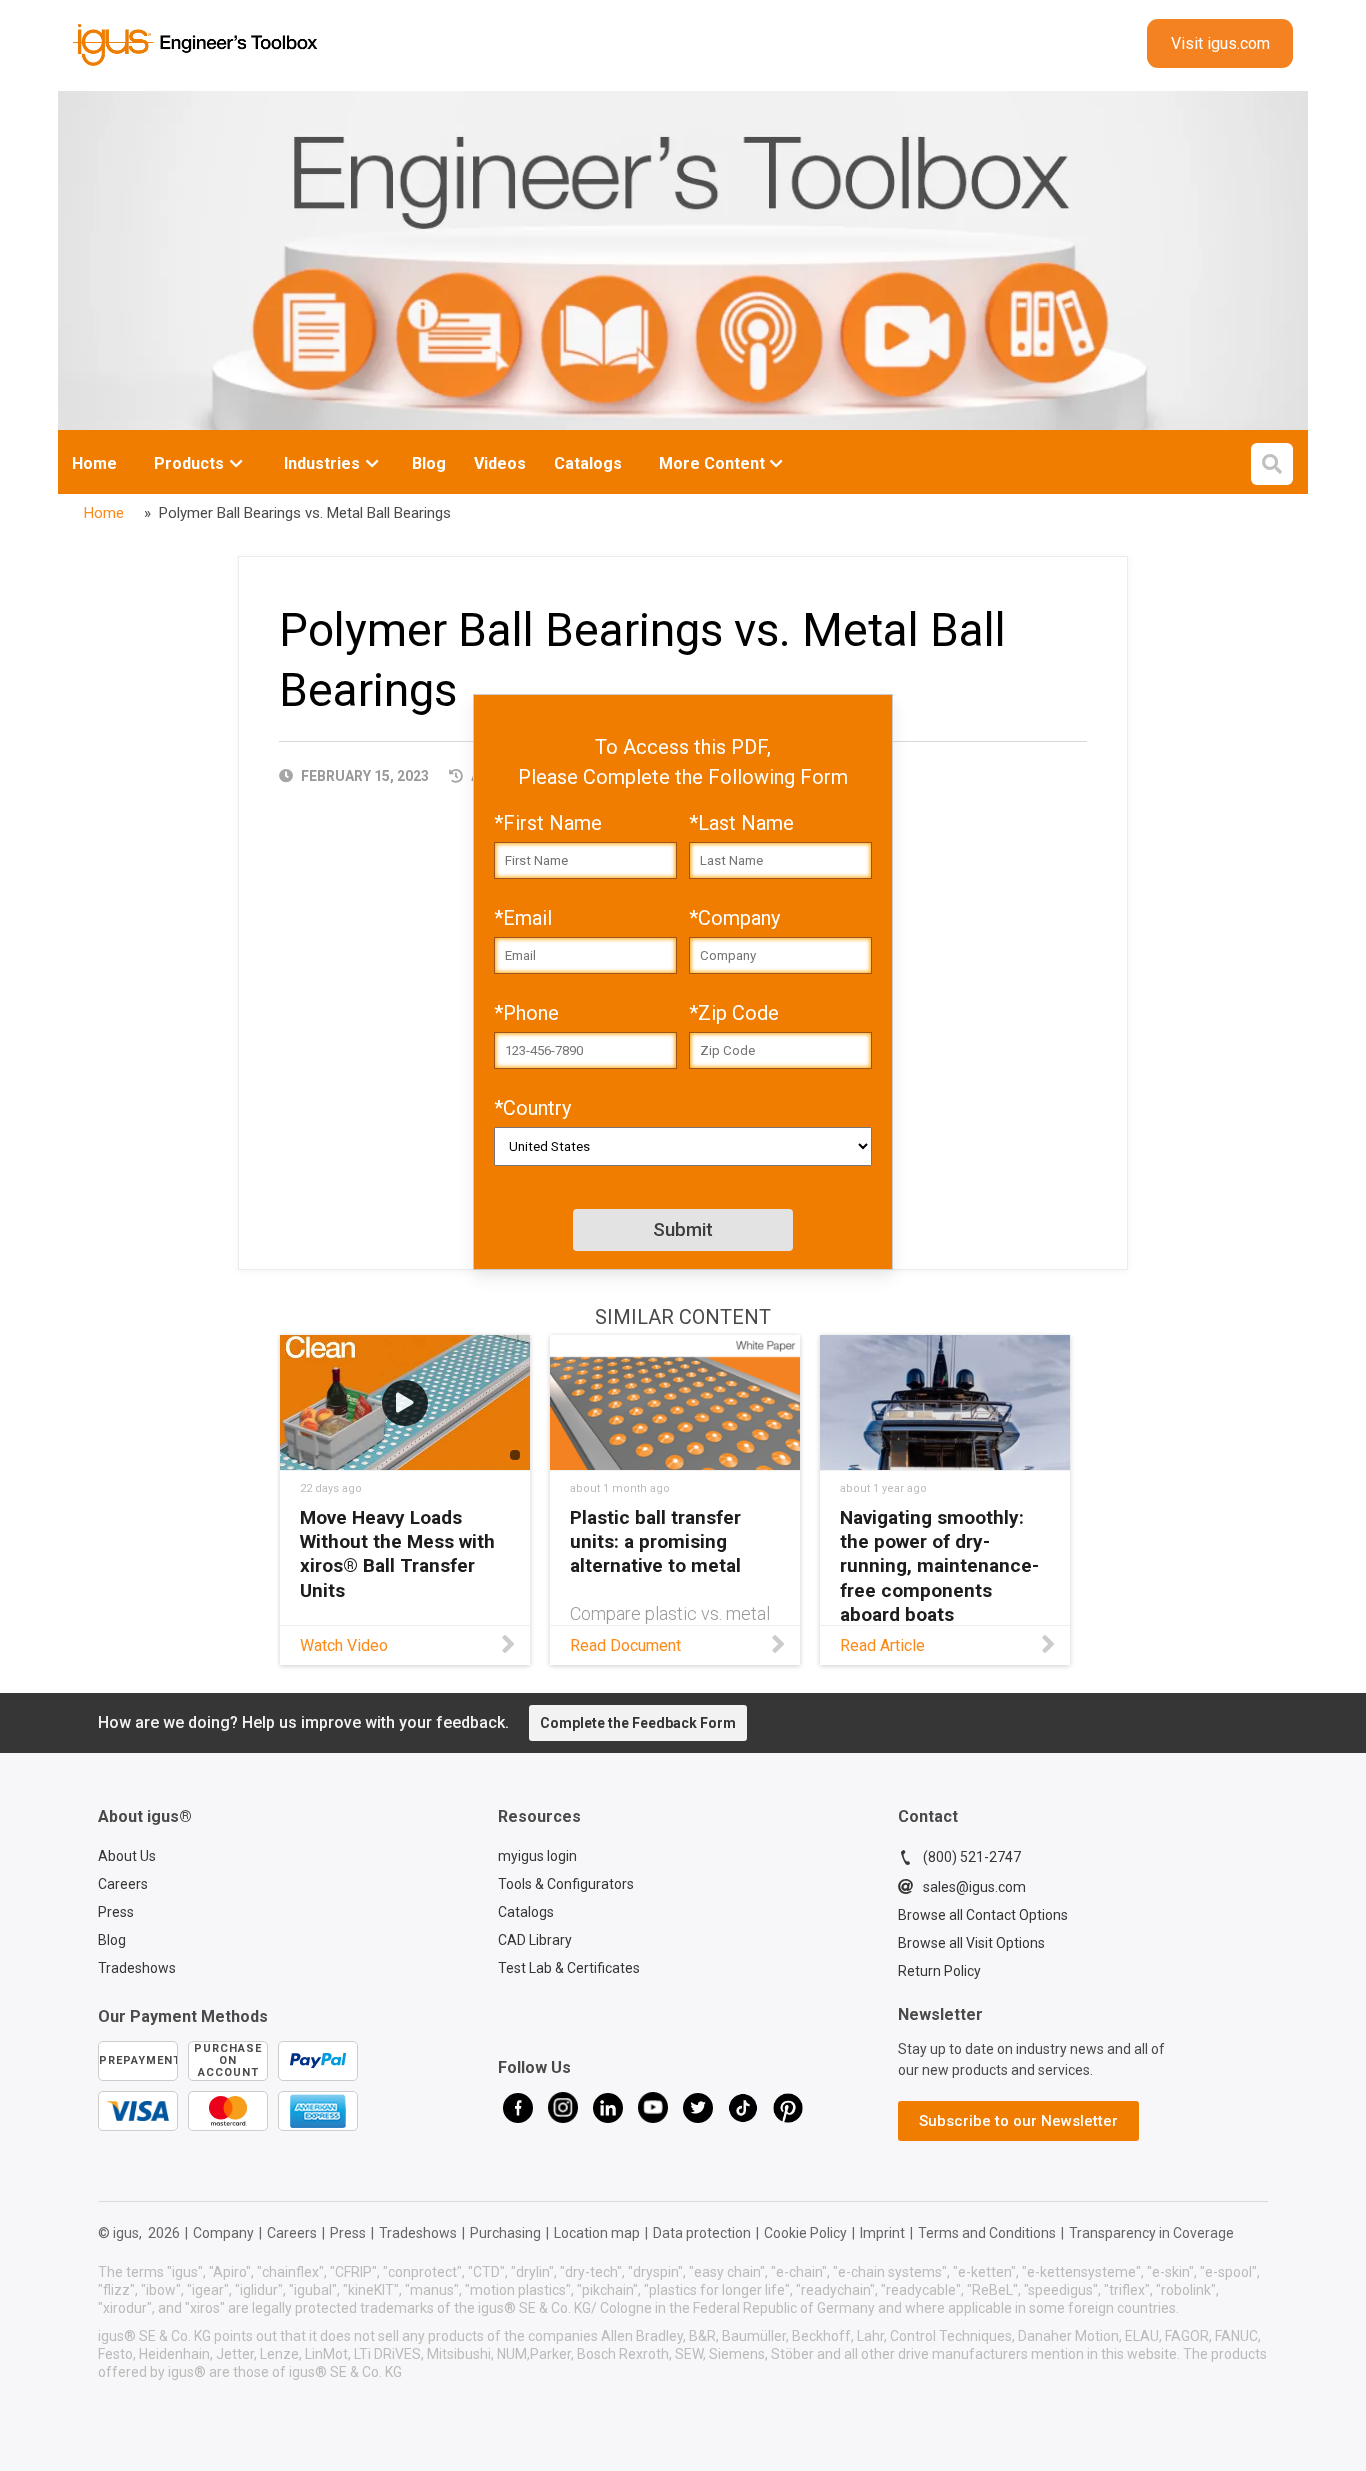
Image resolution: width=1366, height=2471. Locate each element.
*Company (734, 918)
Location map (597, 2233)
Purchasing (505, 2233)
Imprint (882, 2233)
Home (94, 463)
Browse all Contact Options (983, 1915)
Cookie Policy (805, 2233)
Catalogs (526, 1912)
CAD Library (535, 1940)
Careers (292, 2233)
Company (223, 2233)
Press (116, 1912)
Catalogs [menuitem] (588, 463)
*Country (532, 1108)
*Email (523, 918)
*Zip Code (734, 1013)
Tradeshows (137, 1968)
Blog (112, 1940)
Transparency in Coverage (1151, 2233)
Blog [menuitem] (429, 463)
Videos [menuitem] (500, 463)
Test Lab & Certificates (569, 1968)
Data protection (702, 2233)
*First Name (548, 823)
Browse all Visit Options (971, 1943)
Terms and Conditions (987, 2233)
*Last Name (741, 823)
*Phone (526, 1013)
